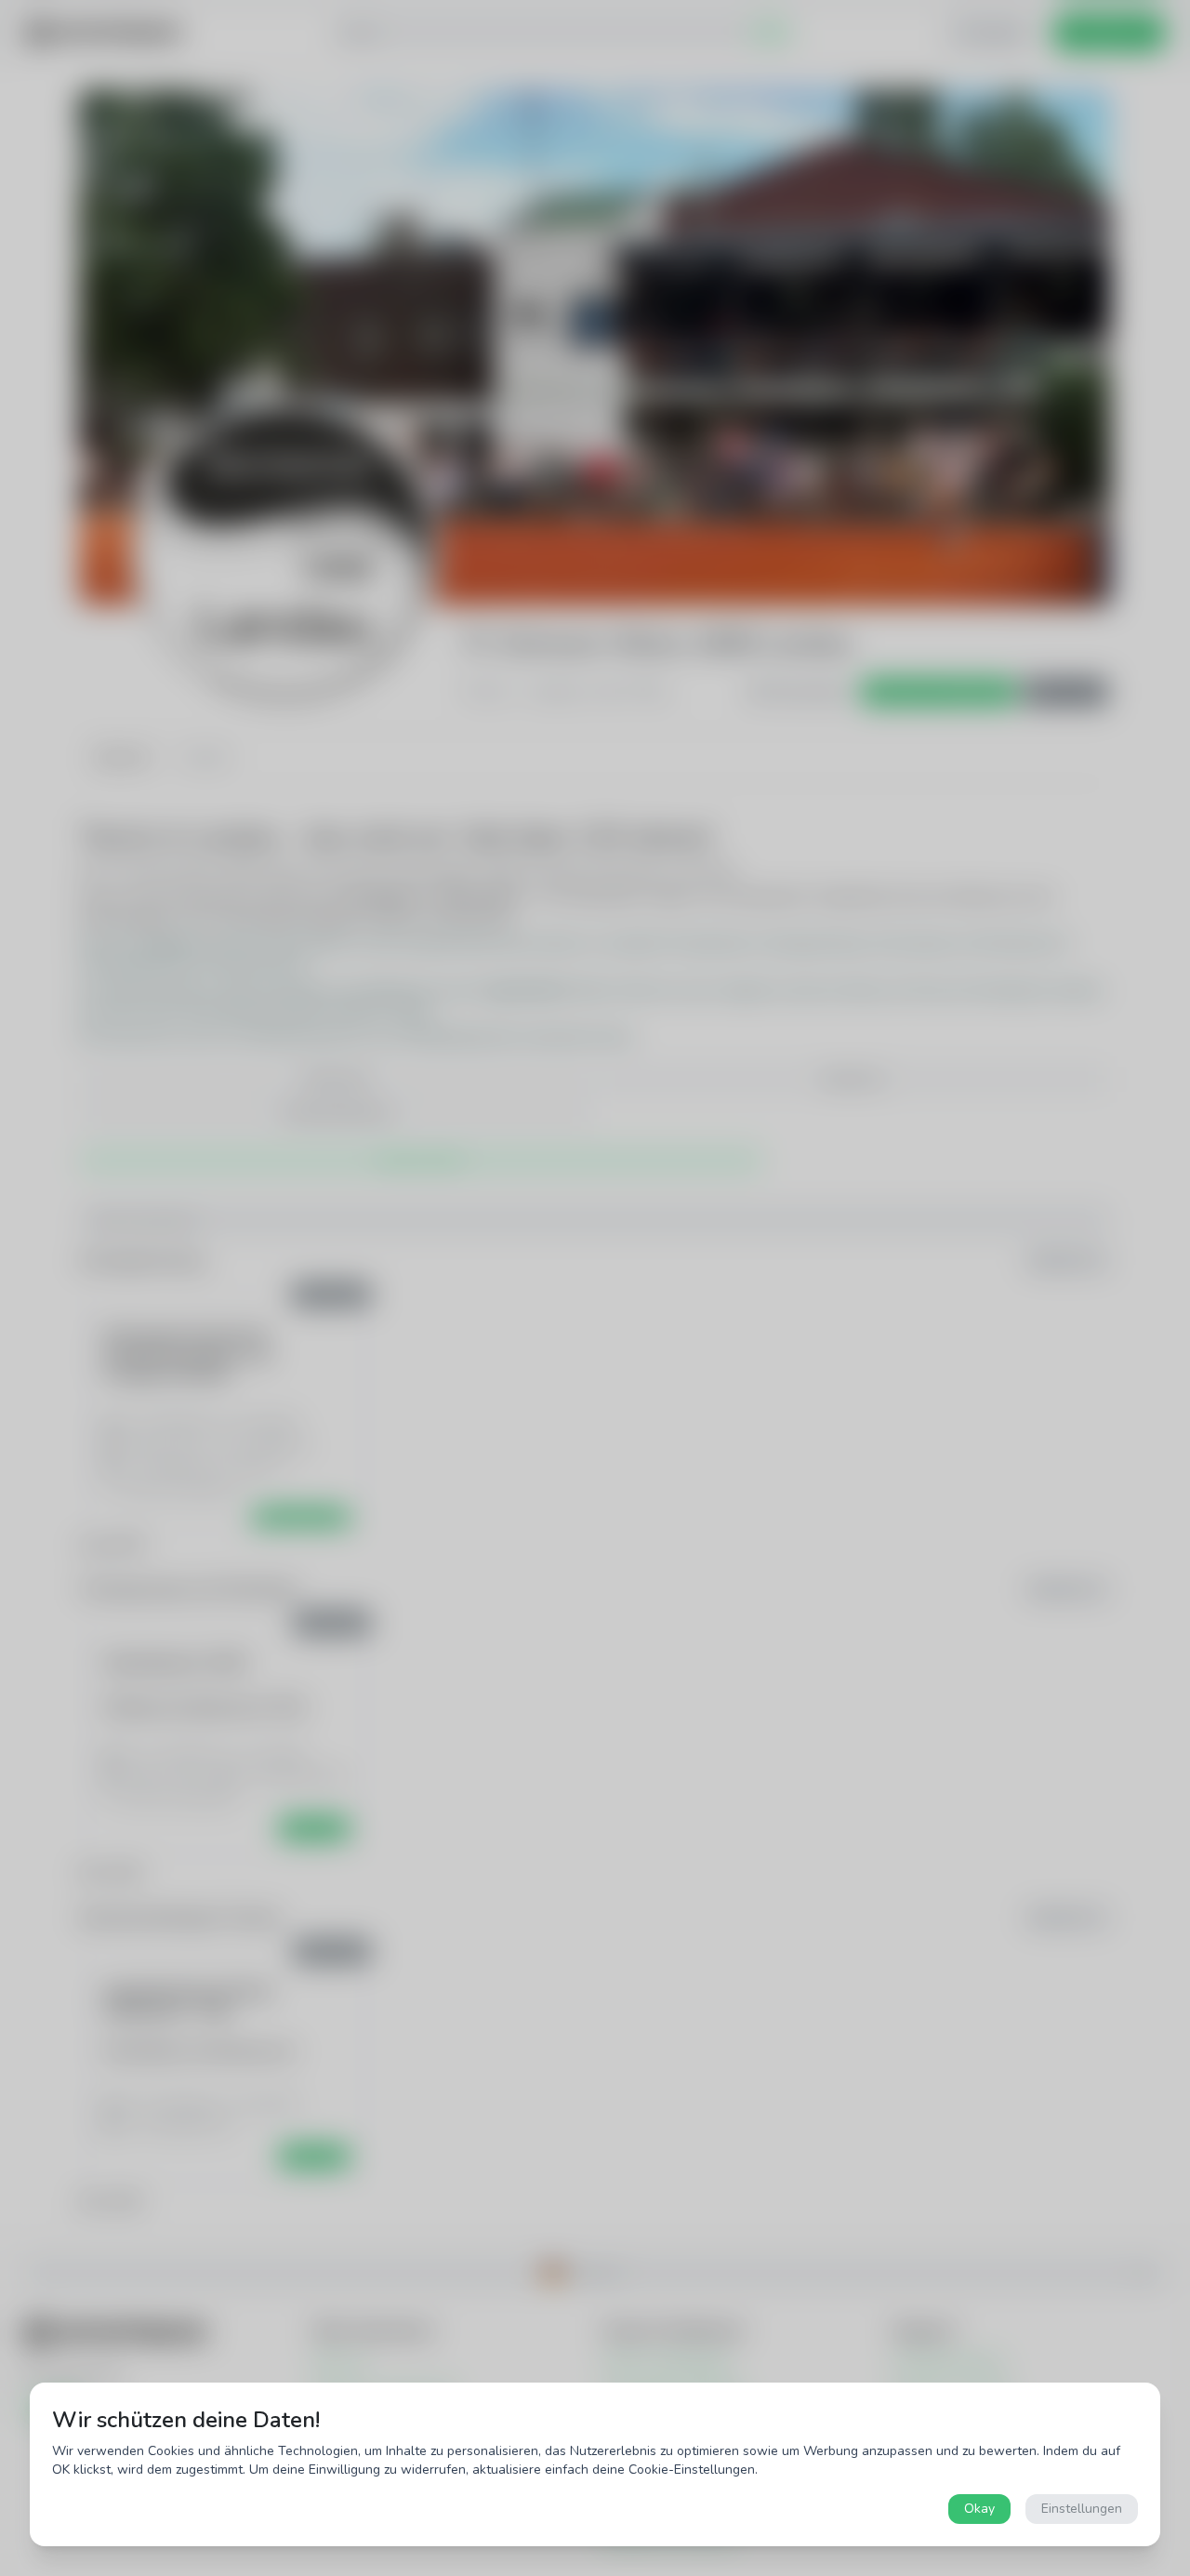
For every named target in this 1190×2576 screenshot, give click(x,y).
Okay (979, 2509)
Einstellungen (1082, 2509)
